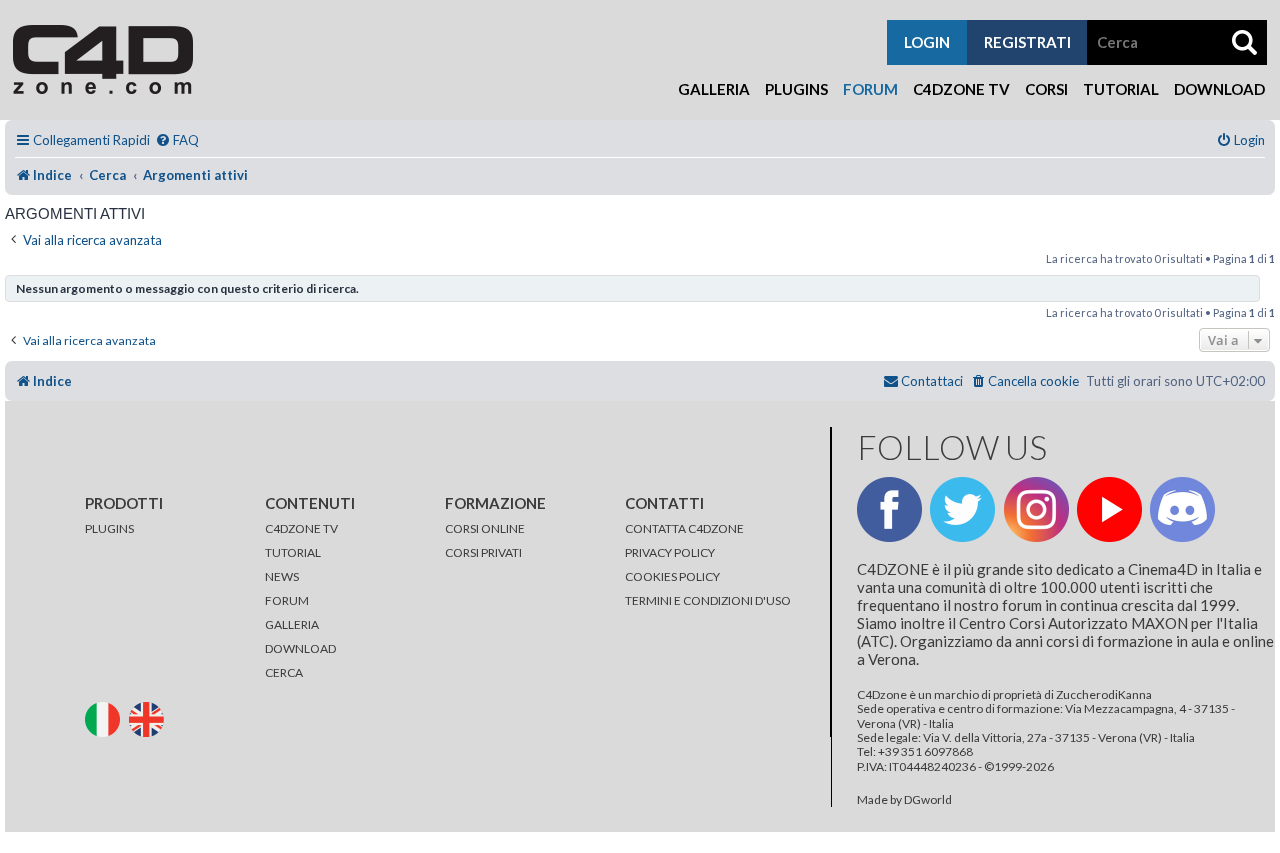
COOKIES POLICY (672, 576)
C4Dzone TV (961, 89)
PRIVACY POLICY (670, 552)
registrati (1027, 42)
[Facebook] (889, 509)
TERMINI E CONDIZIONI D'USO (708, 600)
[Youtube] (1109, 509)
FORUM (287, 600)
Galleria (714, 89)
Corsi (1046, 89)
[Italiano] (106, 718)
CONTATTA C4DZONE (684, 528)
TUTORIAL (293, 552)
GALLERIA (292, 624)
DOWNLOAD (300, 648)
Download (1219, 89)
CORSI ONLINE (485, 528)
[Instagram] (1036, 509)
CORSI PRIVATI (483, 552)
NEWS (282, 576)
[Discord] (1182, 509)
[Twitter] (962, 509)
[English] (150, 718)
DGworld (928, 800)
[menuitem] (177, 140)
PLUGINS (109, 528)
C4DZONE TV (301, 528)
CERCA (284, 672)
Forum (870, 89)
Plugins (796, 89)
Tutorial (1121, 89)
